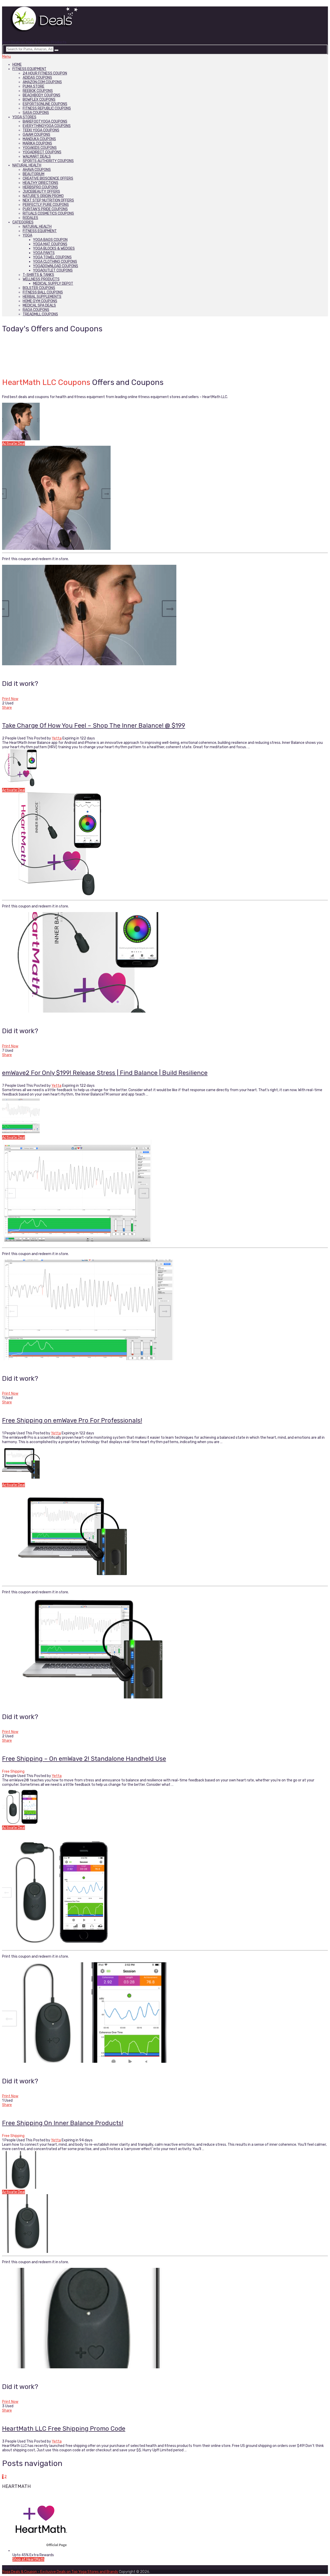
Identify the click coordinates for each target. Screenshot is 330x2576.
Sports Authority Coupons (48, 161)
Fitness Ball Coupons (43, 292)
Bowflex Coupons (39, 100)
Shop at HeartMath (28, 2559)
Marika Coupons (37, 143)
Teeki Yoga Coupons (41, 130)
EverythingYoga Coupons (47, 126)
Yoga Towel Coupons (52, 257)
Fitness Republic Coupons (47, 108)
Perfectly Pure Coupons (46, 205)
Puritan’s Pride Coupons (45, 209)
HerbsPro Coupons (40, 187)
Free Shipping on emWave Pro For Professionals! (72, 1420)
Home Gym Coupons (40, 301)
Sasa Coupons (36, 113)
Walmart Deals (37, 157)
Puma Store (34, 86)
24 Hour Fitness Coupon (45, 73)
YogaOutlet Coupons (53, 270)
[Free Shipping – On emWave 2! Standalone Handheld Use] (165, 1463)
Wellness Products (41, 279)
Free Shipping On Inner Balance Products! (63, 2123)
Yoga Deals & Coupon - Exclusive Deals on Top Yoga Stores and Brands (60, 2572)
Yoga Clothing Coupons (55, 262)
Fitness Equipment (29, 69)
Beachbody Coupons (42, 95)
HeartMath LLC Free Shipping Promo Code (64, 2429)
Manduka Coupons (39, 139)
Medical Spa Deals (39, 305)
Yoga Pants (44, 253)
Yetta (57, 738)
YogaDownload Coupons (56, 266)
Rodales (30, 218)
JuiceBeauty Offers (41, 192)
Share (7, 708)
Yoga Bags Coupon (50, 240)
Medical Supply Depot (53, 284)
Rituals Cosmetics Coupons (48, 213)
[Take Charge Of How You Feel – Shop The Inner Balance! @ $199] (165, 422)
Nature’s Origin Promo (43, 196)
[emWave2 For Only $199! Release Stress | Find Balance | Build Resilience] (165, 769)
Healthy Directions (40, 183)
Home (17, 65)
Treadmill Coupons (40, 314)
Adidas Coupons (37, 78)
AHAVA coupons (37, 170)
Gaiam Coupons (36, 135)
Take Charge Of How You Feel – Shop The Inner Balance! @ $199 (94, 726)
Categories (23, 222)
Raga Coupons (36, 310)
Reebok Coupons (38, 91)
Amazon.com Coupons (42, 82)
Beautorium (34, 174)
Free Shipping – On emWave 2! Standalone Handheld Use (84, 1759)
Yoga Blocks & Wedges (54, 249)
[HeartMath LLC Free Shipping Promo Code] (165, 2170)
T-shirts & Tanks (38, 275)
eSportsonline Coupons (45, 104)
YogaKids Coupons (40, 148)
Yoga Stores (24, 117)
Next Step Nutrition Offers (48, 200)
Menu (6, 57)
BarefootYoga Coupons (45, 121)
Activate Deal (14, 444)
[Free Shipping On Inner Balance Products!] (165, 1806)
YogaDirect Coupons (42, 152)
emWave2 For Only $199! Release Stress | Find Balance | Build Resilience (105, 1073)
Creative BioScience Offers (48, 178)
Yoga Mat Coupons (50, 244)
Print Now (10, 699)
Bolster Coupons (39, 288)
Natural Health (27, 165)
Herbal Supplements (42, 297)
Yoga (27, 235)
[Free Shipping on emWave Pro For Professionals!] (165, 1116)
